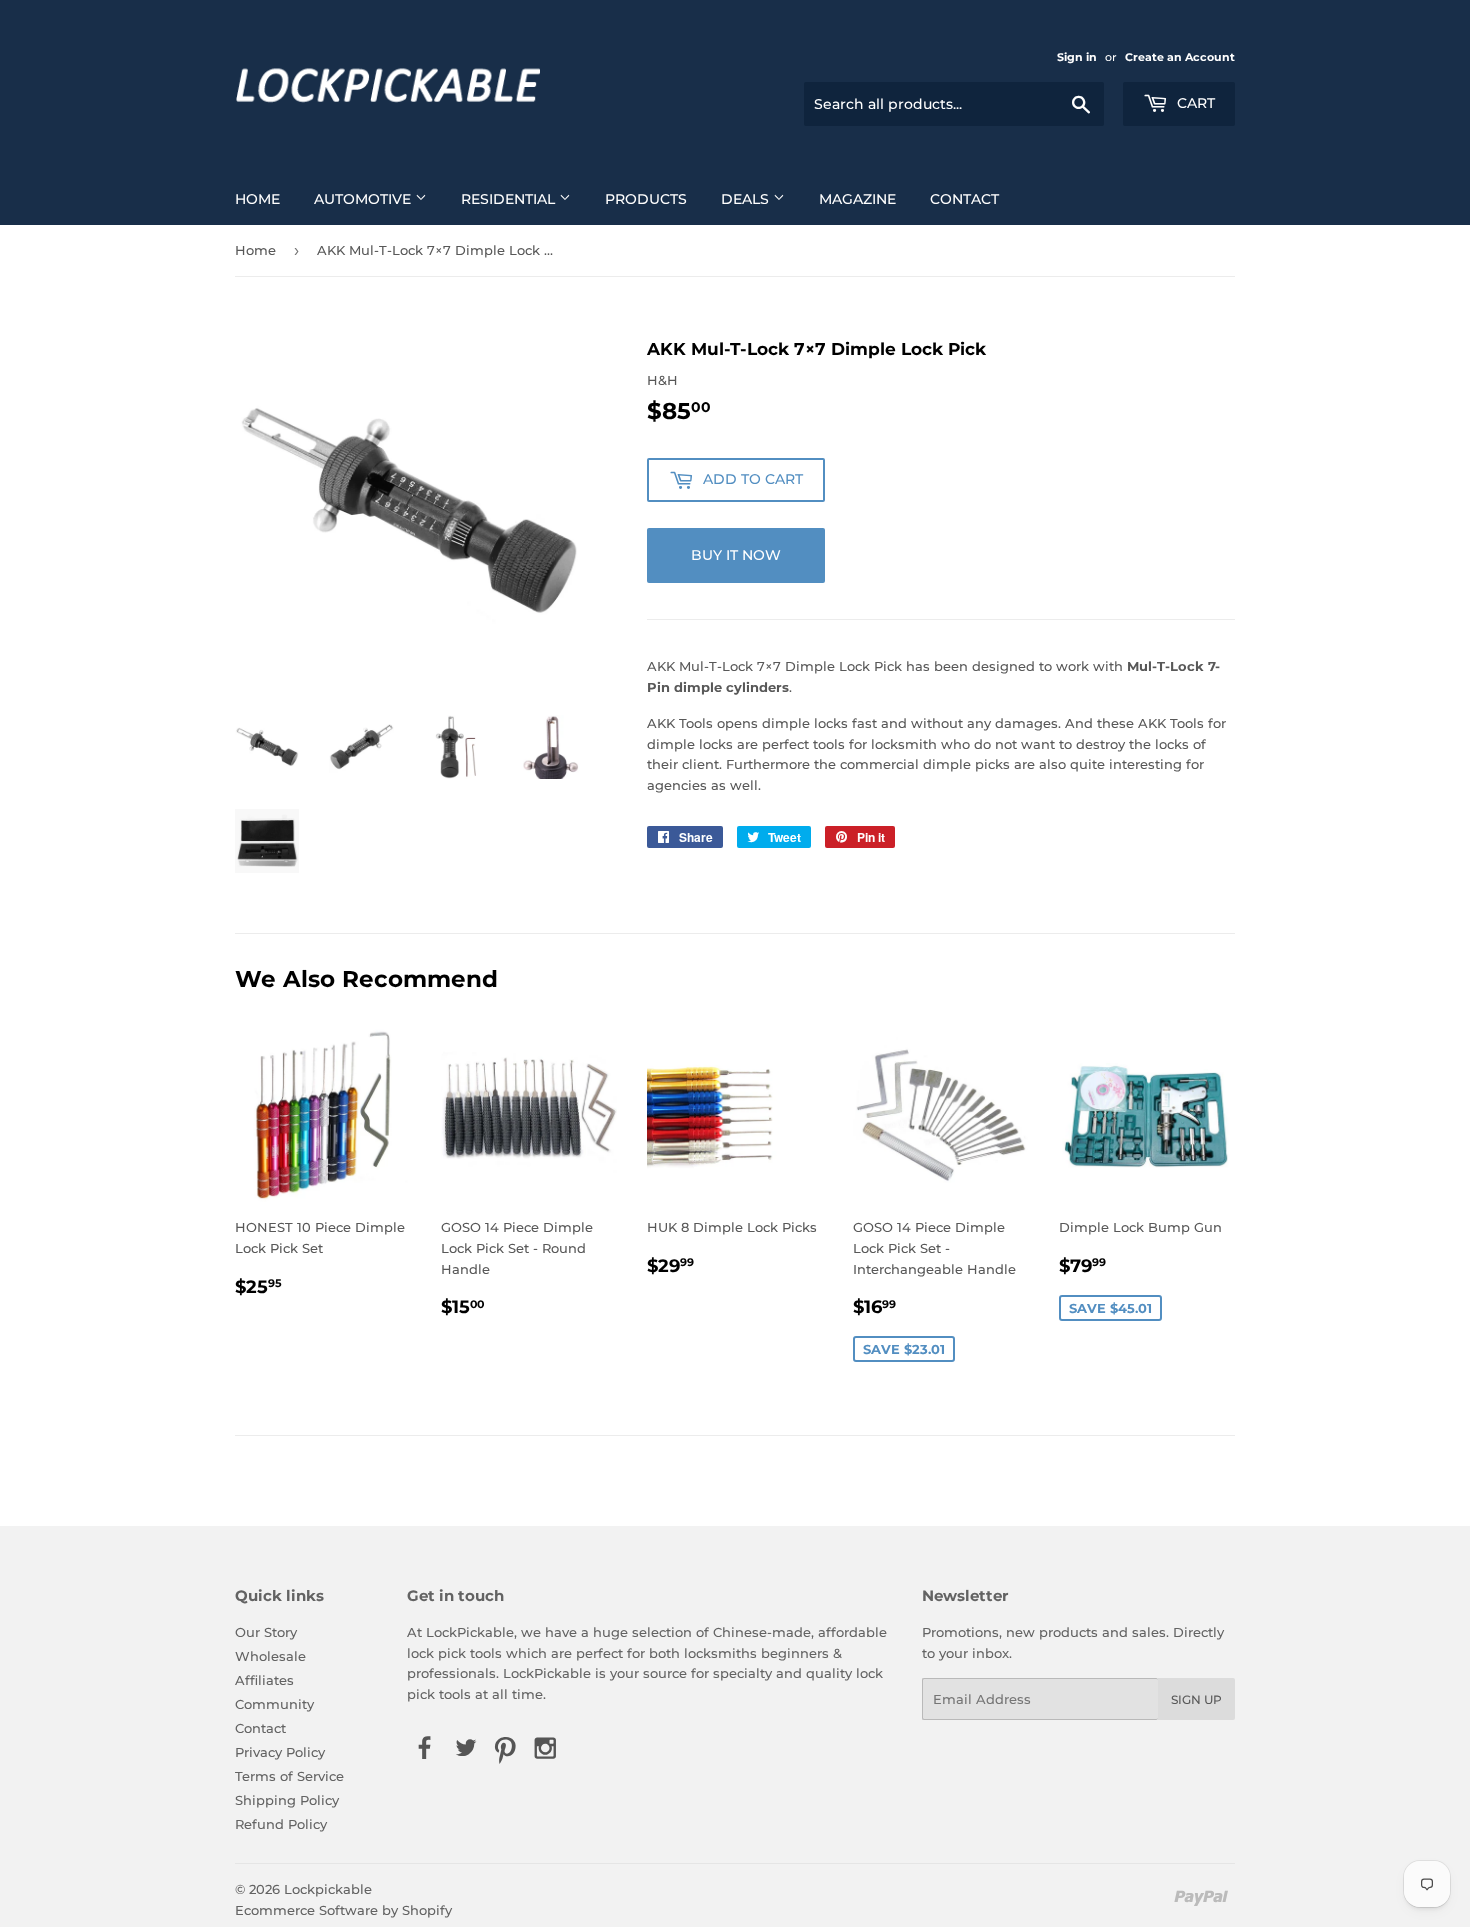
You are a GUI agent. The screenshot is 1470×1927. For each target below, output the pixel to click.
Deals (747, 199)
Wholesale (270, 1656)
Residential (510, 199)
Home (257, 199)
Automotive (364, 199)
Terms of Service (289, 1776)
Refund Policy (281, 1824)
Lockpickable (328, 1889)
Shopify (427, 1910)
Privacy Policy (280, 1752)
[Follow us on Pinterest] (505, 1749)
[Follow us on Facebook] (425, 1749)
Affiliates (264, 1680)
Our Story (266, 1632)
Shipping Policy (287, 1800)
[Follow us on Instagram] (546, 1749)
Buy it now (736, 555)
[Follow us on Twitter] (465, 1749)
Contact (964, 199)
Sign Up (1196, 1699)
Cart (1194, 103)
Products (646, 199)
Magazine (857, 199)
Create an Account (1180, 57)
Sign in (1077, 57)
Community (274, 1704)
